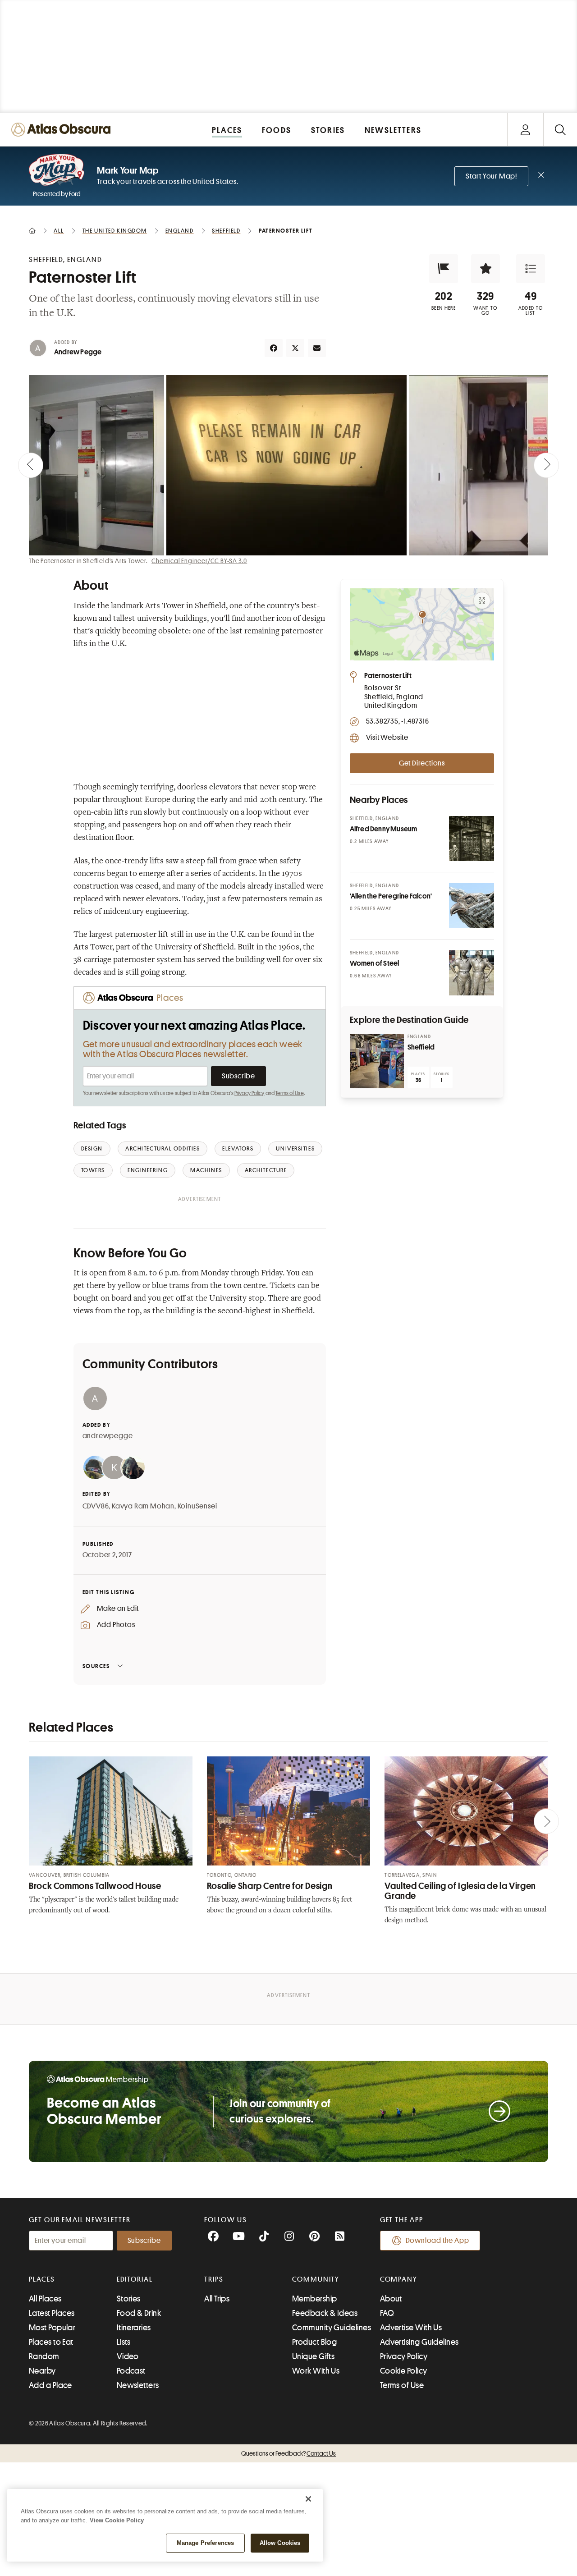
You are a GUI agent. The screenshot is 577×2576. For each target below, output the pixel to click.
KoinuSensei (197, 1506)
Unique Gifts (313, 2356)
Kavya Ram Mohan (143, 1506)
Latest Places (52, 2313)
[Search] (560, 130)
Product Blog (314, 2342)
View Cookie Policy (117, 2520)
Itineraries (134, 2328)
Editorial (135, 2279)
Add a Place (50, 2385)
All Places (45, 2299)
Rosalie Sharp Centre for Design (270, 1886)
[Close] (308, 2499)
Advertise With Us (411, 2328)
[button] (444, 269)
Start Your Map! (491, 176)
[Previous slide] (31, 465)
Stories (129, 2299)
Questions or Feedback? (288, 2453)
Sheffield (421, 1047)
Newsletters (138, 2385)
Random (44, 2356)
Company (399, 2279)
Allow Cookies (280, 2543)
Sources (96, 1666)
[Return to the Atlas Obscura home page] (63, 130)
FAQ (387, 2313)
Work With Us (316, 2371)
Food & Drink (139, 2313)
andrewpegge (108, 1436)
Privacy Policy (250, 1093)
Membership (315, 2299)
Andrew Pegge (78, 352)
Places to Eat (51, 2342)
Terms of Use (289, 1093)
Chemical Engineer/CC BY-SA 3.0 (199, 561)
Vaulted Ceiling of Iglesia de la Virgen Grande (460, 1891)
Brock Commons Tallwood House (95, 1886)
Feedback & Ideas (325, 2313)
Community (316, 2279)
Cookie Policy (404, 2371)
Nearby (42, 2371)
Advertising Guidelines (419, 2342)
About (391, 2299)
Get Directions (422, 763)
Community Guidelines (332, 2328)
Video (128, 2356)
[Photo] (472, 839)
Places (42, 2279)
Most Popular (52, 2328)
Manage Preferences (205, 2543)
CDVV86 (96, 1506)
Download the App (437, 2241)
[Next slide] (546, 465)
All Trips (217, 2299)
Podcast (131, 2371)
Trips (214, 2279)
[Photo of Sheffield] (377, 1061)
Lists (124, 2342)
